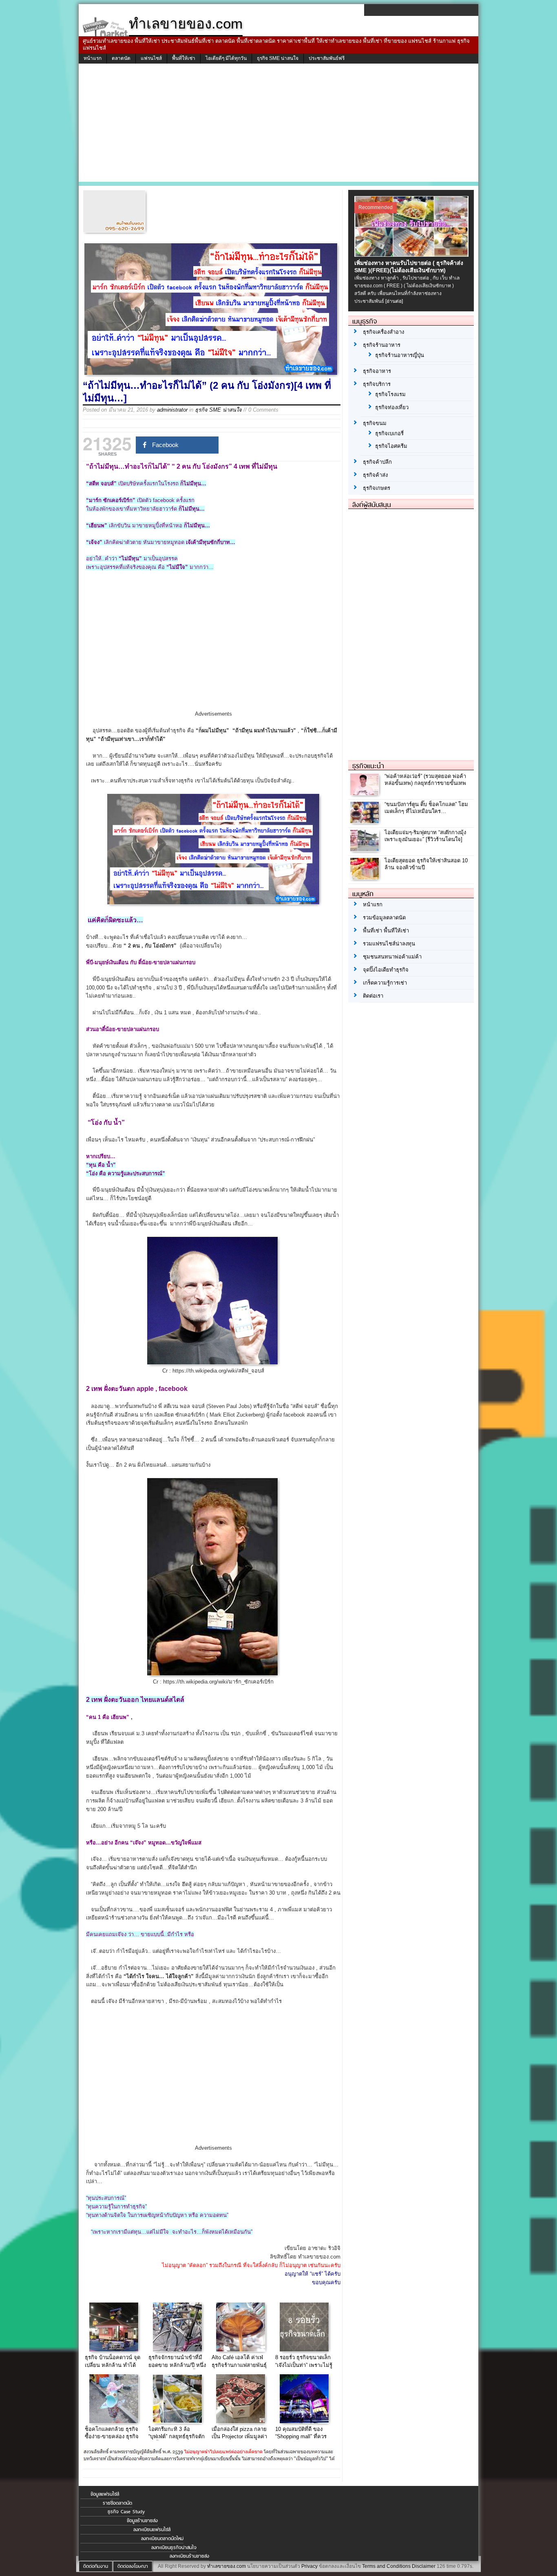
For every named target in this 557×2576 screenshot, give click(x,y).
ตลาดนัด (121, 58)
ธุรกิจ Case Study (126, 2512)
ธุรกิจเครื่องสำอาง (383, 332)
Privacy (309, 2566)
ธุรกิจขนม (375, 423)
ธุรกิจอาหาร (377, 371)
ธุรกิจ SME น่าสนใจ (278, 58)
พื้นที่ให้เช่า (184, 58)
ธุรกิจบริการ (377, 384)
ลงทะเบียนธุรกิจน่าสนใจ (174, 2547)
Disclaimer (424, 2566)
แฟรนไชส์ (151, 58)
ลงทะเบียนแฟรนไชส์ (152, 2530)
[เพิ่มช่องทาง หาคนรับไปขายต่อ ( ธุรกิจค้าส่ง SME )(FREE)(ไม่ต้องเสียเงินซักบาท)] (412, 255)
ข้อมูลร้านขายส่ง (142, 2521)
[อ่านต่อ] (394, 301)
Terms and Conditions (386, 2566)
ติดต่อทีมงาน (96, 2566)
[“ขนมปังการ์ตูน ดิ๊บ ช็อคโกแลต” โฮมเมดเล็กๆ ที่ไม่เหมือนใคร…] (366, 821)
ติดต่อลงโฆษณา (133, 2566)
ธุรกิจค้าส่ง (375, 475)
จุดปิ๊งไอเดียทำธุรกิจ (386, 970)
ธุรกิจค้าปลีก (377, 462)
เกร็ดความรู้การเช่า (385, 983)
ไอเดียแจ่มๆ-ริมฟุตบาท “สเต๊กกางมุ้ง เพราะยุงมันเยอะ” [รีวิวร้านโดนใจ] (425, 836)
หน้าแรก (93, 58)
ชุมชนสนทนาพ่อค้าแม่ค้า (392, 957)
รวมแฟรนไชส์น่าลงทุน (389, 944)
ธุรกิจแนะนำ (368, 766)
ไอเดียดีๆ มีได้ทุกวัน (226, 58)
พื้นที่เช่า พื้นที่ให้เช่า (386, 931)
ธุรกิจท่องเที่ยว (392, 407)
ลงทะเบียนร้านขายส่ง (189, 2556)
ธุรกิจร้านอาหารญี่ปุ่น (400, 355)
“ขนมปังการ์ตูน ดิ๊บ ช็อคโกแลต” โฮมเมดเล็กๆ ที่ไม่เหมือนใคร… (426, 808)
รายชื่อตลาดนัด (117, 2503)
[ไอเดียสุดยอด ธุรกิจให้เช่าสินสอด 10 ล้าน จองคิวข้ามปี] (366, 878)
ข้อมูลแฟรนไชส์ (105, 2494)
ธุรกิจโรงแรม (390, 394)
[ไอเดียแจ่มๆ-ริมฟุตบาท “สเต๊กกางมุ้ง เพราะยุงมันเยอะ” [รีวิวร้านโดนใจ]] (366, 849)
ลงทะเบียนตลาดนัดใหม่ (162, 2539)
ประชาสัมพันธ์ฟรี (327, 58)
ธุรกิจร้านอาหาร (382, 345)
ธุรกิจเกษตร (377, 488)
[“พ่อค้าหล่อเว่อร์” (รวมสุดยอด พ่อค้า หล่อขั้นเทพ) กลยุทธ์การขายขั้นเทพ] (366, 793)
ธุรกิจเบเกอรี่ (389, 433)
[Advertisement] (278, 125)
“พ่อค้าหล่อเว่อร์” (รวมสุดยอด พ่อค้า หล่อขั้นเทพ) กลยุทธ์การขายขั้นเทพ (425, 780)
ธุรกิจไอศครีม (391, 446)
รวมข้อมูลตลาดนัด (384, 918)
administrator (172, 410)
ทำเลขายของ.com (227, 2566)
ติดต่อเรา (373, 996)
